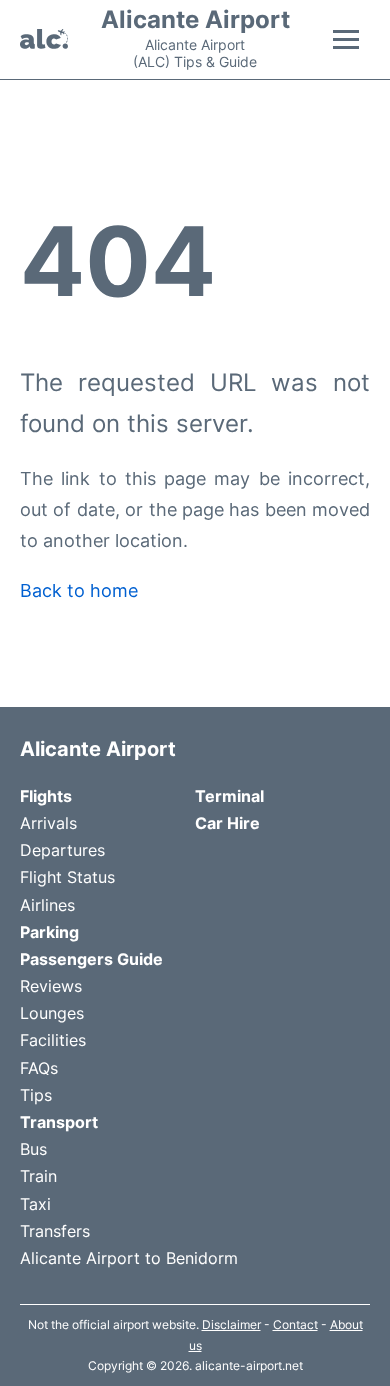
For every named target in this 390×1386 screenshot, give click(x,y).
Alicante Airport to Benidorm (129, 1258)
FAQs (39, 1068)
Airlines (47, 905)
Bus (33, 1149)
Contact (295, 1324)
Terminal (229, 796)
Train (38, 1176)
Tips (36, 1095)
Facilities (53, 1040)
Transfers (55, 1231)
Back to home (79, 590)
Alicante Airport (195, 20)
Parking (49, 932)
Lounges (52, 1013)
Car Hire (227, 823)
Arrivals (48, 823)
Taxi (35, 1204)
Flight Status (67, 877)
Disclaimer (231, 1324)
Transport (59, 1122)
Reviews (51, 986)
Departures (62, 850)
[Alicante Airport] (44, 39)
